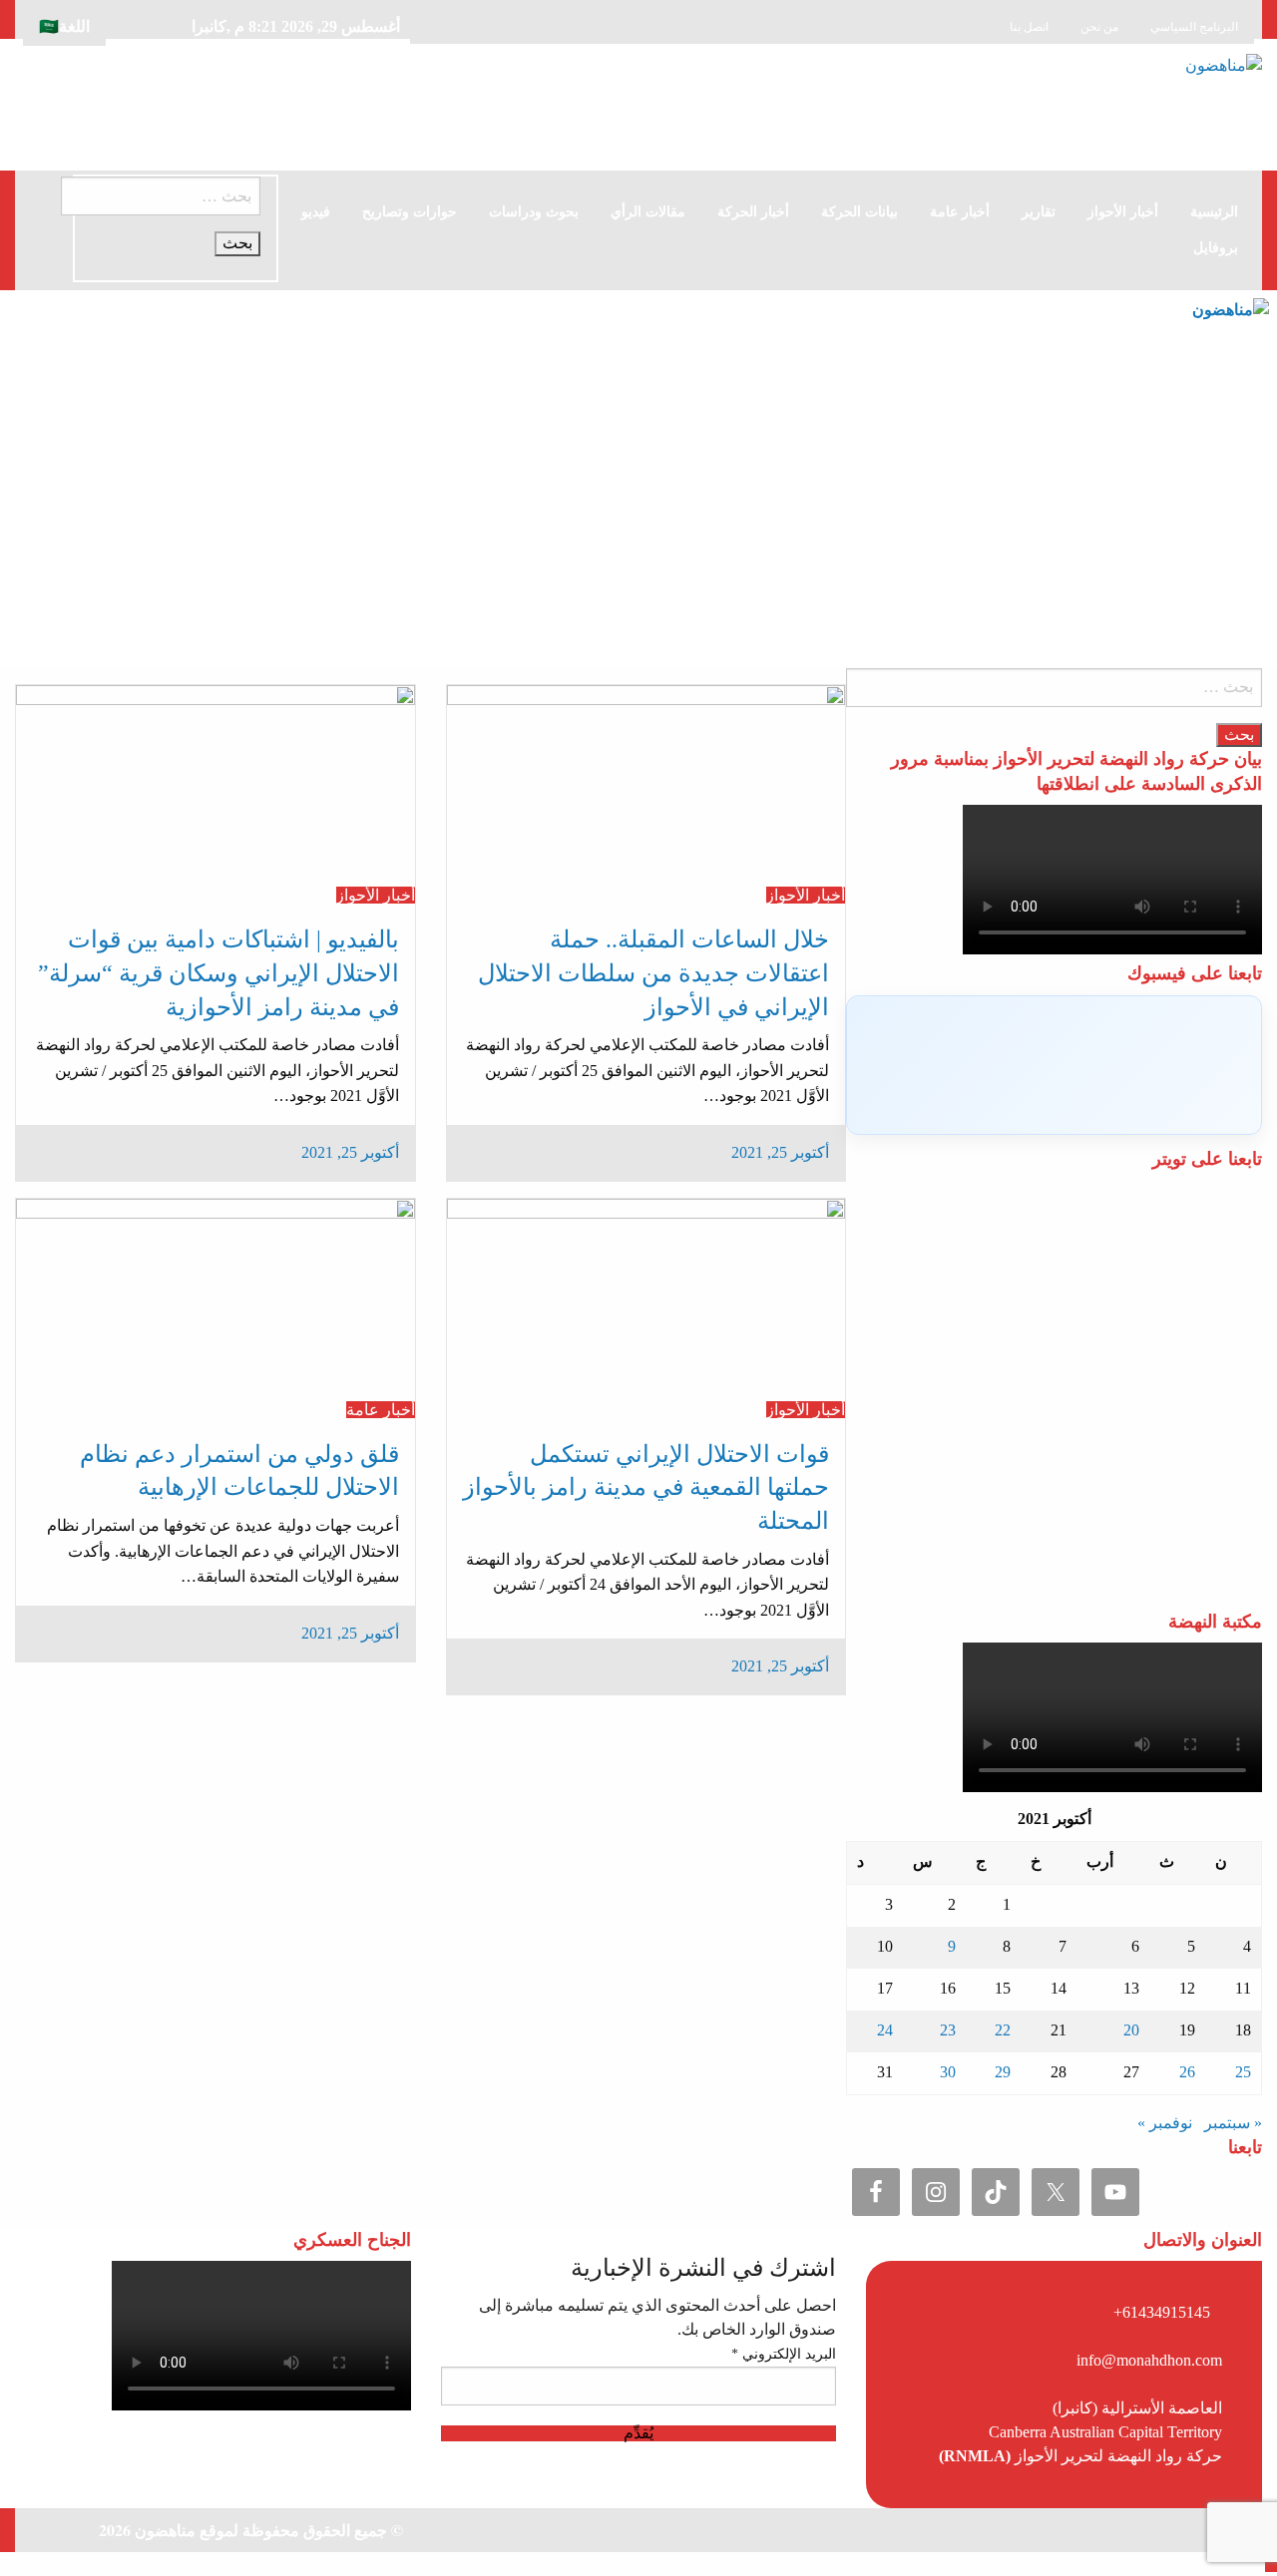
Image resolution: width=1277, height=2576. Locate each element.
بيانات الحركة (859, 212)
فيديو (316, 212)
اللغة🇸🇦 (64, 26)
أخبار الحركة (753, 212)
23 (948, 2030)
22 (1003, 2030)
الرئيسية (1214, 212)
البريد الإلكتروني (784, 2354)
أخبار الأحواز (1123, 212)
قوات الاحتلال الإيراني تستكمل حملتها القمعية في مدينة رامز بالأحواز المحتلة (646, 1487)
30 (948, 2072)
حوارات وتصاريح (410, 212)
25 (1243, 2072)
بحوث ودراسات (534, 212)
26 (1187, 2072)
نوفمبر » (1165, 2123)
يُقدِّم (638, 2433)
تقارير (1039, 212)
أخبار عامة (960, 212)
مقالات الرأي (648, 212)
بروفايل (1216, 248)
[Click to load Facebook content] (1054, 1065)
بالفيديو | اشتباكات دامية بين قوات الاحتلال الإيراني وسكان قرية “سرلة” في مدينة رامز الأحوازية (218, 973)
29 (1003, 2072)
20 (1131, 2030)
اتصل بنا (1029, 27)
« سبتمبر (1233, 2123)
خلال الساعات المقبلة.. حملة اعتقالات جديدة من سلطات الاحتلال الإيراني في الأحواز (653, 973)
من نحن (1099, 27)
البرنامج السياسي (1194, 27)
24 (885, 2030)
